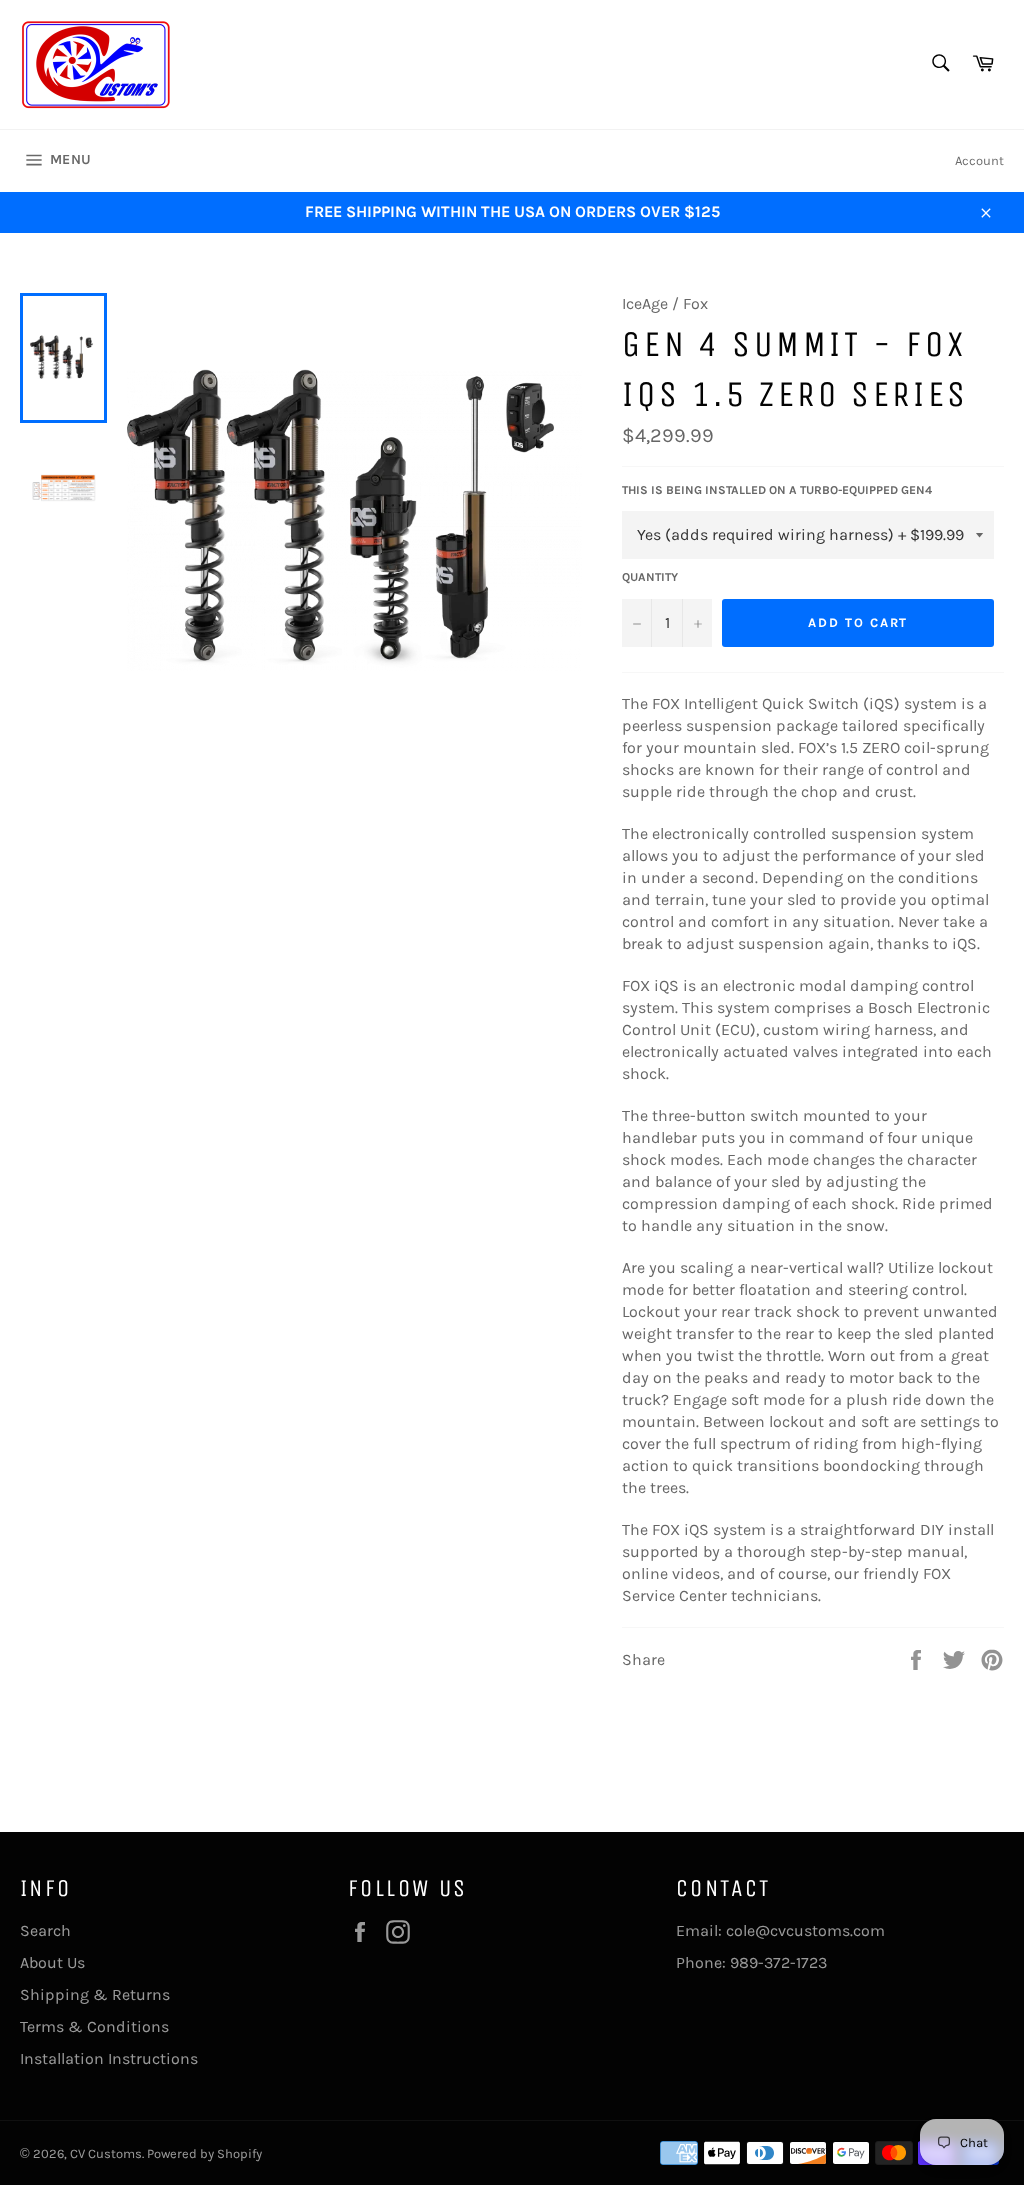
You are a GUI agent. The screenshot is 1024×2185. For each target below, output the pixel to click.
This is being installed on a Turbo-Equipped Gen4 (777, 490)
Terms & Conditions (94, 2026)
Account (979, 160)
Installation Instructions (109, 2058)
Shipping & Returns (95, 1994)
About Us (52, 1962)
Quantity (650, 577)
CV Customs (106, 2153)
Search (45, 1930)
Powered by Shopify (204, 2153)
